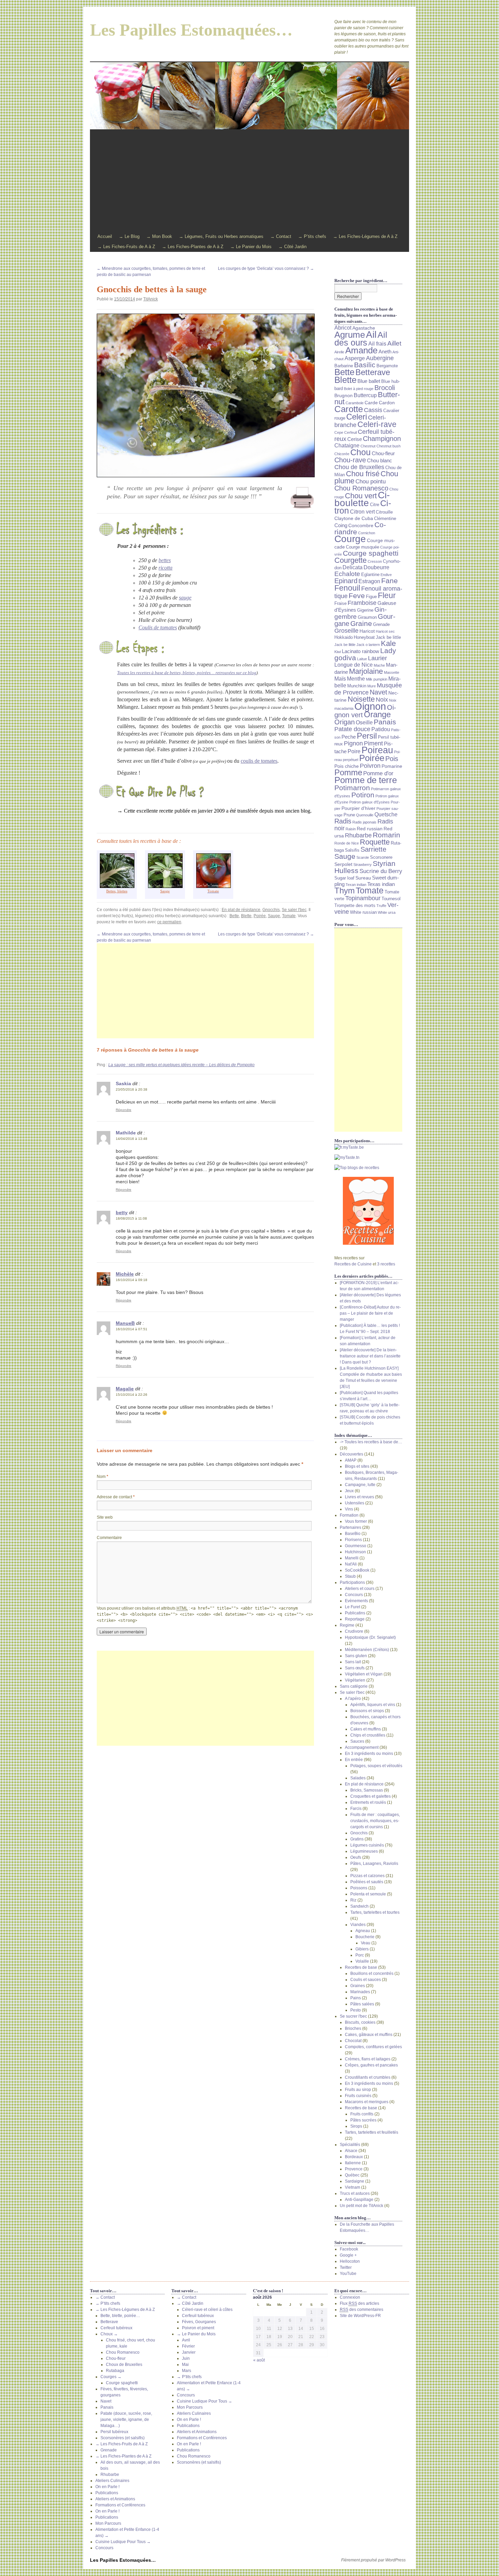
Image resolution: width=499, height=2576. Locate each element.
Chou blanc (380, 461)
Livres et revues (359, 1497)
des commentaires (362, 2310)
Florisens (353, 1540)
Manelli (352, 1558)
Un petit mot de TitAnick (362, 2206)
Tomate (289, 916)
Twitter (346, 2267)
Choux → (109, 2334)
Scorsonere (381, 857)
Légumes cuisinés (367, 1845)
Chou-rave (350, 460)
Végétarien (355, 1680)
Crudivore (354, 1631)
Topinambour (363, 898)
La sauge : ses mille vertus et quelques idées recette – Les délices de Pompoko (181, 1065)
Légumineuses (364, 1851)
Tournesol (391, 899)
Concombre (361, 525)
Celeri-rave (377, 424)
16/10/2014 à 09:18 (132, 1280)
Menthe (356, 679)
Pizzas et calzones (367, 1876)
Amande (361, 350)
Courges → (111, 2377)
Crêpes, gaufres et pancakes (371, 2065)
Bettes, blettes (117, 891)
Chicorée (342, 454)
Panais (385, 722)
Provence (354, 2169)
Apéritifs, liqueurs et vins (373, 1705)
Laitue (362, 659)
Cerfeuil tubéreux (116, 2328)
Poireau (377, 750)
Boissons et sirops (367, 1711)
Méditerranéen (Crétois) (367, 1650)
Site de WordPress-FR (360, 2316)
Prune (349, 815)
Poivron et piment (198, 2328)
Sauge (165, 891)
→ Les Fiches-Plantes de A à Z (193, 247)
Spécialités (350, 2145)
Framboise (362, 603)
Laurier (377, 658)
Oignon (370, 706)
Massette (392, 672)
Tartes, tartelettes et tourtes (375, 1912)
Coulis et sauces (366, 1980)
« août (259, 2360)
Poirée (260, 916)
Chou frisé (363, 474)
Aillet (394, 343)
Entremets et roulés (368, 1802)
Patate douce (352, 729)
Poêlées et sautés (367, 1882)
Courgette (350, 560)
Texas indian (381, 884)
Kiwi (338, 652)
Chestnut (368, 446)
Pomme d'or (378, 773)
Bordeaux (354, 2157)
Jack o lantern (368, 645)
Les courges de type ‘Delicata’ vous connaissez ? (266, 268)
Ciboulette (362, 499)
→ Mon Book (159, 236)
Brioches (353, 2028)
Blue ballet (369, 381)
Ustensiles (355, 1503)
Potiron (363, 795)
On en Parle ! (107, 2487)
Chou (361, 452)
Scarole (363, 857)
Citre (375, 505)
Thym (345, 891)
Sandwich (359, 1906)
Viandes (358, 1925)
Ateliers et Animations (115, 2499)
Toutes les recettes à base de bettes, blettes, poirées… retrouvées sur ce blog (187, 673)
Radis (343, 821)
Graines (358, 1986)
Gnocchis (271, 910)
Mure (372, 686)
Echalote (347, 574)
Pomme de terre (366, 780)
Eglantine (370, 575)
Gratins (357, 1839)
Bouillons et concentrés (372, 1973)
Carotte (349, 409)
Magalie (125, 1389)
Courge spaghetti (371, 553)
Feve (357, 596)
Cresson (375, 561)
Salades (358, 1778)
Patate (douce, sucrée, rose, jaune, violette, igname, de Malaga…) (126, 2420)
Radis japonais (364, 822)
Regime (347, 1625)
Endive (386, 575)
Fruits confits (362, 2114)
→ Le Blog (129, 236)
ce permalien (169, 922)
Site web (105, 1517)
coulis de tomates (259, 761)
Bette (234, 916)
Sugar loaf (344, 878)
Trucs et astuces (355, 2193)
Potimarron (352, 788)
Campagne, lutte (360, 1485)
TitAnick (151, 299)
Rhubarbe (358, 835)
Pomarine (392, 766)
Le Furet (353, 1607)
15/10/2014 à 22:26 (132, 1395)
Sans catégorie (354, 1686)
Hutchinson (355, 1552)
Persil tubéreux (114, 2432)
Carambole (355, 403)
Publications (107, 2493)
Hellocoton (350, 2261)
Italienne (353, 2163)
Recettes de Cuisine (353, 1264)
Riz (353, 1900)
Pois (392, 759)
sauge (185, 598)
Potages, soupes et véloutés (376, 1766)
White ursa (387, 912)
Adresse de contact (116, 1497)
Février (188, 2346)
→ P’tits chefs (312, 236)
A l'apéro (353, 1699)
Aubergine (380, 358)
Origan (345, 722)
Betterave (373, 372)
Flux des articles (359, 2303)
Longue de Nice (354, 665)
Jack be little (388, 637)
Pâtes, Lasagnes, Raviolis (374, 1864)
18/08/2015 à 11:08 (131, 1218)
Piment (373, 743)
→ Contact (281, 236)
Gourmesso (356, 1546)
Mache (379, 665)
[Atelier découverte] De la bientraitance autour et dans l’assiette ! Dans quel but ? (370, 1356)
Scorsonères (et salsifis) (123, 2438)
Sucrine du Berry (381, 871)
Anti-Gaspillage (359, 2200)
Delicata (353, 567)
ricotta (165, 568)
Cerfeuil (350, 432)
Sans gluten (356, 1656)
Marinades (360, 1992)
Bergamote (387, 366)
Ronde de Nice (347, 843)
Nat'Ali (351, 1564)
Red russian (370, 829)
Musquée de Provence (368, 689)
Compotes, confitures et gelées (373, 2047)
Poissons (359, 1888)
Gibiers (362, 1949)
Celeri (357, 417)
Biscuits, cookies (360, 2022)
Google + (348, 2255)
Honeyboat (364, 637)
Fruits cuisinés (358, 2096)
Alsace (351, 2151)
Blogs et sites (357, 1466)
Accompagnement (362, 1747)
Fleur (387, 595)
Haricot (367, 631)
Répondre (124, 1110)
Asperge (355, 358)
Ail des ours (361, 339)
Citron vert (362, 512)
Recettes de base (361, 1967)
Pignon (353, 743)
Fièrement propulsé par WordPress (373, 2560)
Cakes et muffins (366, 1729)
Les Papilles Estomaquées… (191, 30)
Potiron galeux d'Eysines (369, 802)
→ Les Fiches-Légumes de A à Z (365, 236)
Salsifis (352, 850)
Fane (390, 581)
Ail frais (377, 344)
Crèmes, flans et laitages (368, 2059)
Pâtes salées (362, 2004)
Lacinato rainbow (361, 651)
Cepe (339, 432)
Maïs (340, 679)
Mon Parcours (108, 2523)
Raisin (351, 829)
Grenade (381, 625)
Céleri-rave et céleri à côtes (207, 2310)
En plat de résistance (241, 910)
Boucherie (365, 1937)
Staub (350, 1576)
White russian (363, 912)
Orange (377, 715)
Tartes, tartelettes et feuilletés (372, 2132)
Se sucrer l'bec (353, 2016)
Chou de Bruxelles (359, 467)
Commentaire (109, 1538)
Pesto (356, 2010)
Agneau (363, 1931)
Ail (371, 334)
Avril (186, 2340)
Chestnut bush (389, 446)
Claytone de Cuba (354, 518)
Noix (382, 700)
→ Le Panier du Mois (251, 247)
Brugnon (344, 395)
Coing (341, 525)
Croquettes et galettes (371, 1796)
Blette (246, 916)
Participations (352, 1582)
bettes (165, 560)
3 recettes (386, 1264)
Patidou (381, 729)
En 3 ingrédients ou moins (369, 1754)
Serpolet (343, 864)
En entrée (354, 1760)
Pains (356, 1998)
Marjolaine (366, 671)
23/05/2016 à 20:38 (132, 1089)
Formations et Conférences (120, 2505)
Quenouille (365, 815)
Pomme (348, 772)
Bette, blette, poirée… (120, 2316)
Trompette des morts (355, 906)
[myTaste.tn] (368, 1157)
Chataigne (347, 446)
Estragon (369, 581)
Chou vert (361, 496)
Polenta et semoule (368, 1894)
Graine (361, 624)
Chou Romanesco (361, 488)
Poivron (370, 766)
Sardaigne (355, 2181)
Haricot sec (385, 631)
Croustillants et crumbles (368, 2077)
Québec (352, 2175)
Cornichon (367, 533)
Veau (366, 1943)
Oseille (364, 722)
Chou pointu (371, 481)
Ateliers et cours (360, 1589)
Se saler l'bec (294, 910)
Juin (186, 2358)
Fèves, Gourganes (199, 2322)
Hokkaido (344, 637)
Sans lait (353, 1662)
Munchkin (357, 686)
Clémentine (385, 519)
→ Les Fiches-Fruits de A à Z (126, 247)
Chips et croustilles (368, 1735)
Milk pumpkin (377, 679)
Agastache (364, 328)
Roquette (375, 842)
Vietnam (353, 2187)
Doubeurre (376, 567)
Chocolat (353, 2041)
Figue (371, 597)
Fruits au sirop (358, 2090)
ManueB (125, 1323)
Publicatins (355, 1613)
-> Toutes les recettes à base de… (371, 1442)
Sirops (356, 2126)
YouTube (348, 2274)
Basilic (365, 365)
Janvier (189, 2352)
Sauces (357, 1741)
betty (122, 1212)
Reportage (355, 1619)
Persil (367, 736)
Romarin (386, 835)
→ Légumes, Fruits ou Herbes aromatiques (221, 236)
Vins (349, 1509)
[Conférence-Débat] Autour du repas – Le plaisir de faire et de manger (370, 1313)
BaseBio (353, 1534)
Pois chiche (347, 766)
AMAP (351, 1460)
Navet (378, 692)
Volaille (362, 1961)
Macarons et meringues (367, 2102)
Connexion (350, 2297)
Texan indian (356, 885)
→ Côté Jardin (292, 247)
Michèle (125, 1274)
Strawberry (363, 865)
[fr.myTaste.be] (368, 1147)
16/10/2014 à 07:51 (132, 1329)
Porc (360, 1955)
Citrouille (384, 512)
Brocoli (385, 388)
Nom (103, 1477)
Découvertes (352, 1454)
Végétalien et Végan (364, 1674)
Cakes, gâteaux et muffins (369, 2035)
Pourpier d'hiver (358, 808)
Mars (187, 2371)
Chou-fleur (383, 453)
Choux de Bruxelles (124, 2365)
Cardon (387, 403)
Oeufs (356, 1857)
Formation (349, 1515)
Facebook (349, 2249)
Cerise (355, 439)
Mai (185, 2365)
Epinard (346, 581)
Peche (349, 737)
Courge (350, 539)
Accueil (105, 236)
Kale (388, 643)
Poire (354, 751)
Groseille (346, 631)
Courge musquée (363, 547)
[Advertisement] (249, 181)
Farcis (356, 1809)
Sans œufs (355, 1668)
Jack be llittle (345, 645)
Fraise (340, 604)
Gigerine (365, 610)
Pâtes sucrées (363, 2120)
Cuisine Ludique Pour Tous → (123, 2542)
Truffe (381, 906)
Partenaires (350, 1527)
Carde (371, 403)
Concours (354, 1595)
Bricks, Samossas (367, 1790)
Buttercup (365, 395)
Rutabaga (115, 2371)
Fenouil (347, 588)
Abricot (343, 328)
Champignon (382, 438)
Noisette (361, 699)
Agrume (350, 335)
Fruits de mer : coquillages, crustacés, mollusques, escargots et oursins (375, 1821)
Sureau (363, 878)
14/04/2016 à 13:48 (132, 1139)
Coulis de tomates (158, 627)
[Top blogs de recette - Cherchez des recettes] (368, 1168)
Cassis (373, 410)
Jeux (349, 1491)
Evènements (356, 1601)
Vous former (356, 1521)
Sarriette (373, 849)
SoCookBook (357, 1570)
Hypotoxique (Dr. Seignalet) (370, 1637)
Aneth (385, 352)
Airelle (339, 352)
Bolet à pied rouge (359, 389)
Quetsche (386, 814)
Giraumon (367, 617)
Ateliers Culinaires (112, 2481)
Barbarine (344, 366)
